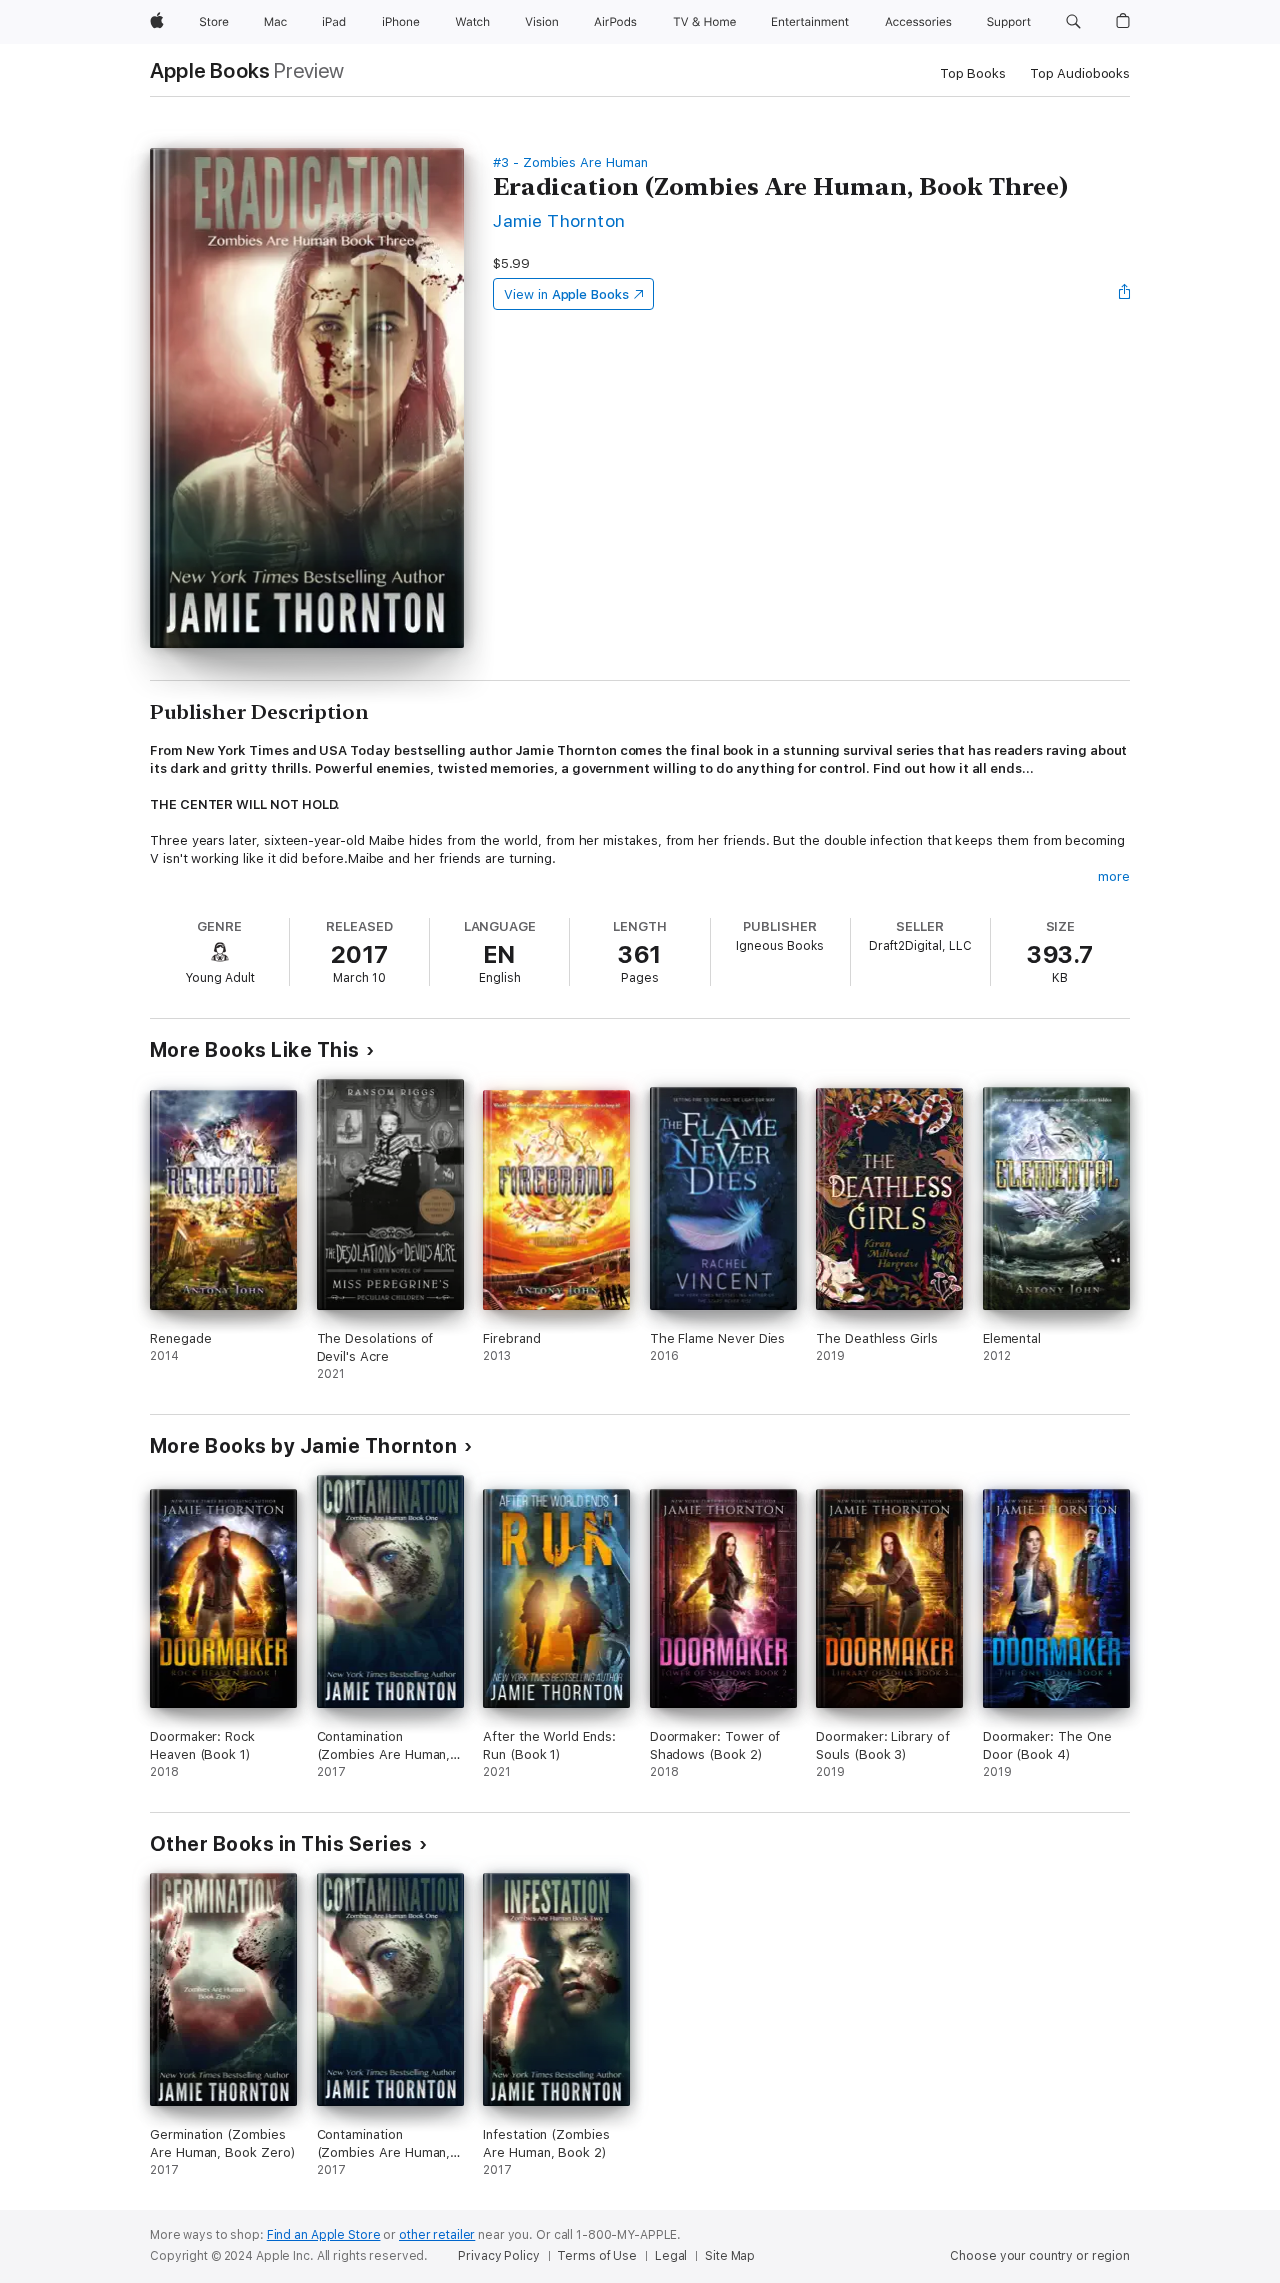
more (1114, 876)
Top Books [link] (973, 73)
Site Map (730, 2256)
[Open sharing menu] (1125, 294)
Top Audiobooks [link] (1080, 73)
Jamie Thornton (559, 220)
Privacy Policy (498, 2256)
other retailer (437, 2235)
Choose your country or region (1040, 2256)
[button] (1073, 22)
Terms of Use (597, 2256)
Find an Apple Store (324, 2235)
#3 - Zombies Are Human (570, 162)
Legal (671, 2256)
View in (566, 294)
